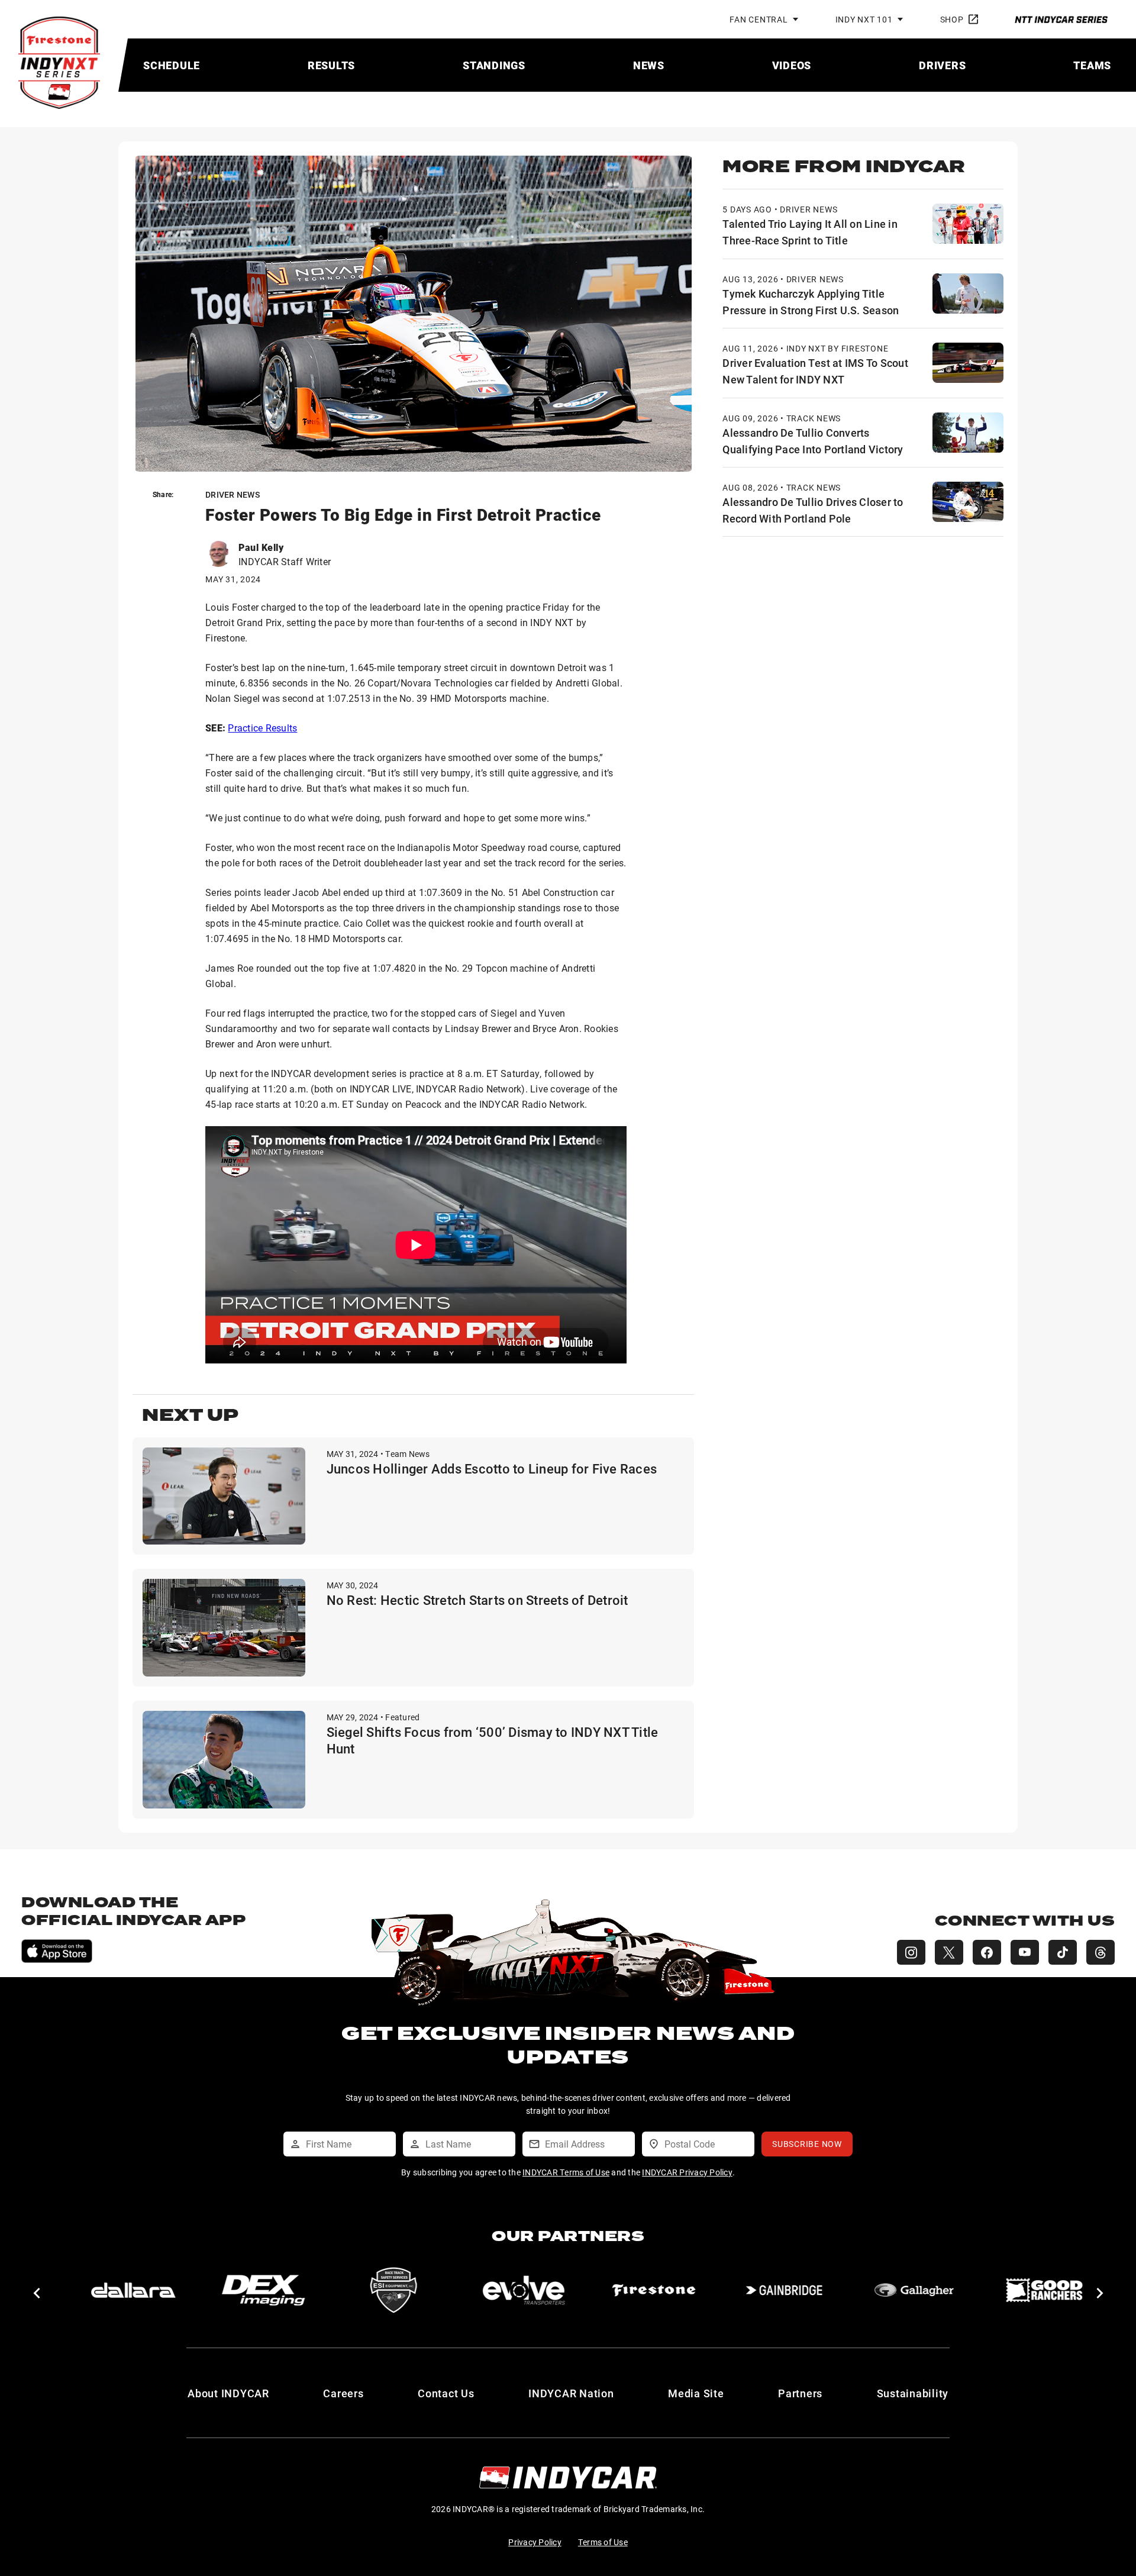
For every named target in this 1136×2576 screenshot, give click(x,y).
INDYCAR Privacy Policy (687, 2172)
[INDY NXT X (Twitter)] (949, 1952)
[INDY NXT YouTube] (1025, 1952)
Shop (952, 19)
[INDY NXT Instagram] (911, 1952)
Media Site (696, 2393)
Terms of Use (603, 2542)
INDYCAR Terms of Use (566, 2172)
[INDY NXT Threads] (1100, 1952)
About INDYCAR (228, 2393)
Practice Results (262, 728)
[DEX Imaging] (263, 2290)
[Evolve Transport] (523, 2290)
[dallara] (133, 2290)
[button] (36, 2293)
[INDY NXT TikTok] (1063, 1952)
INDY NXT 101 (864, 19)
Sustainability (913, 2393)
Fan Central (759, 19)
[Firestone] (653, 2290)
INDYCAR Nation (571, 2393)
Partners (800, 2393)
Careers (343, 2393)
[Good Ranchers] (1044, 2290)
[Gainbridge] (783, 2290)
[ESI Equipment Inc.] (393, 2290)
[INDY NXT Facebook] (987, 1952)
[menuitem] (172, 65)
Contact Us (446, 2393)
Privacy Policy (535, 2542)
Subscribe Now (807, 2144)
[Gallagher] (914, 2290)
